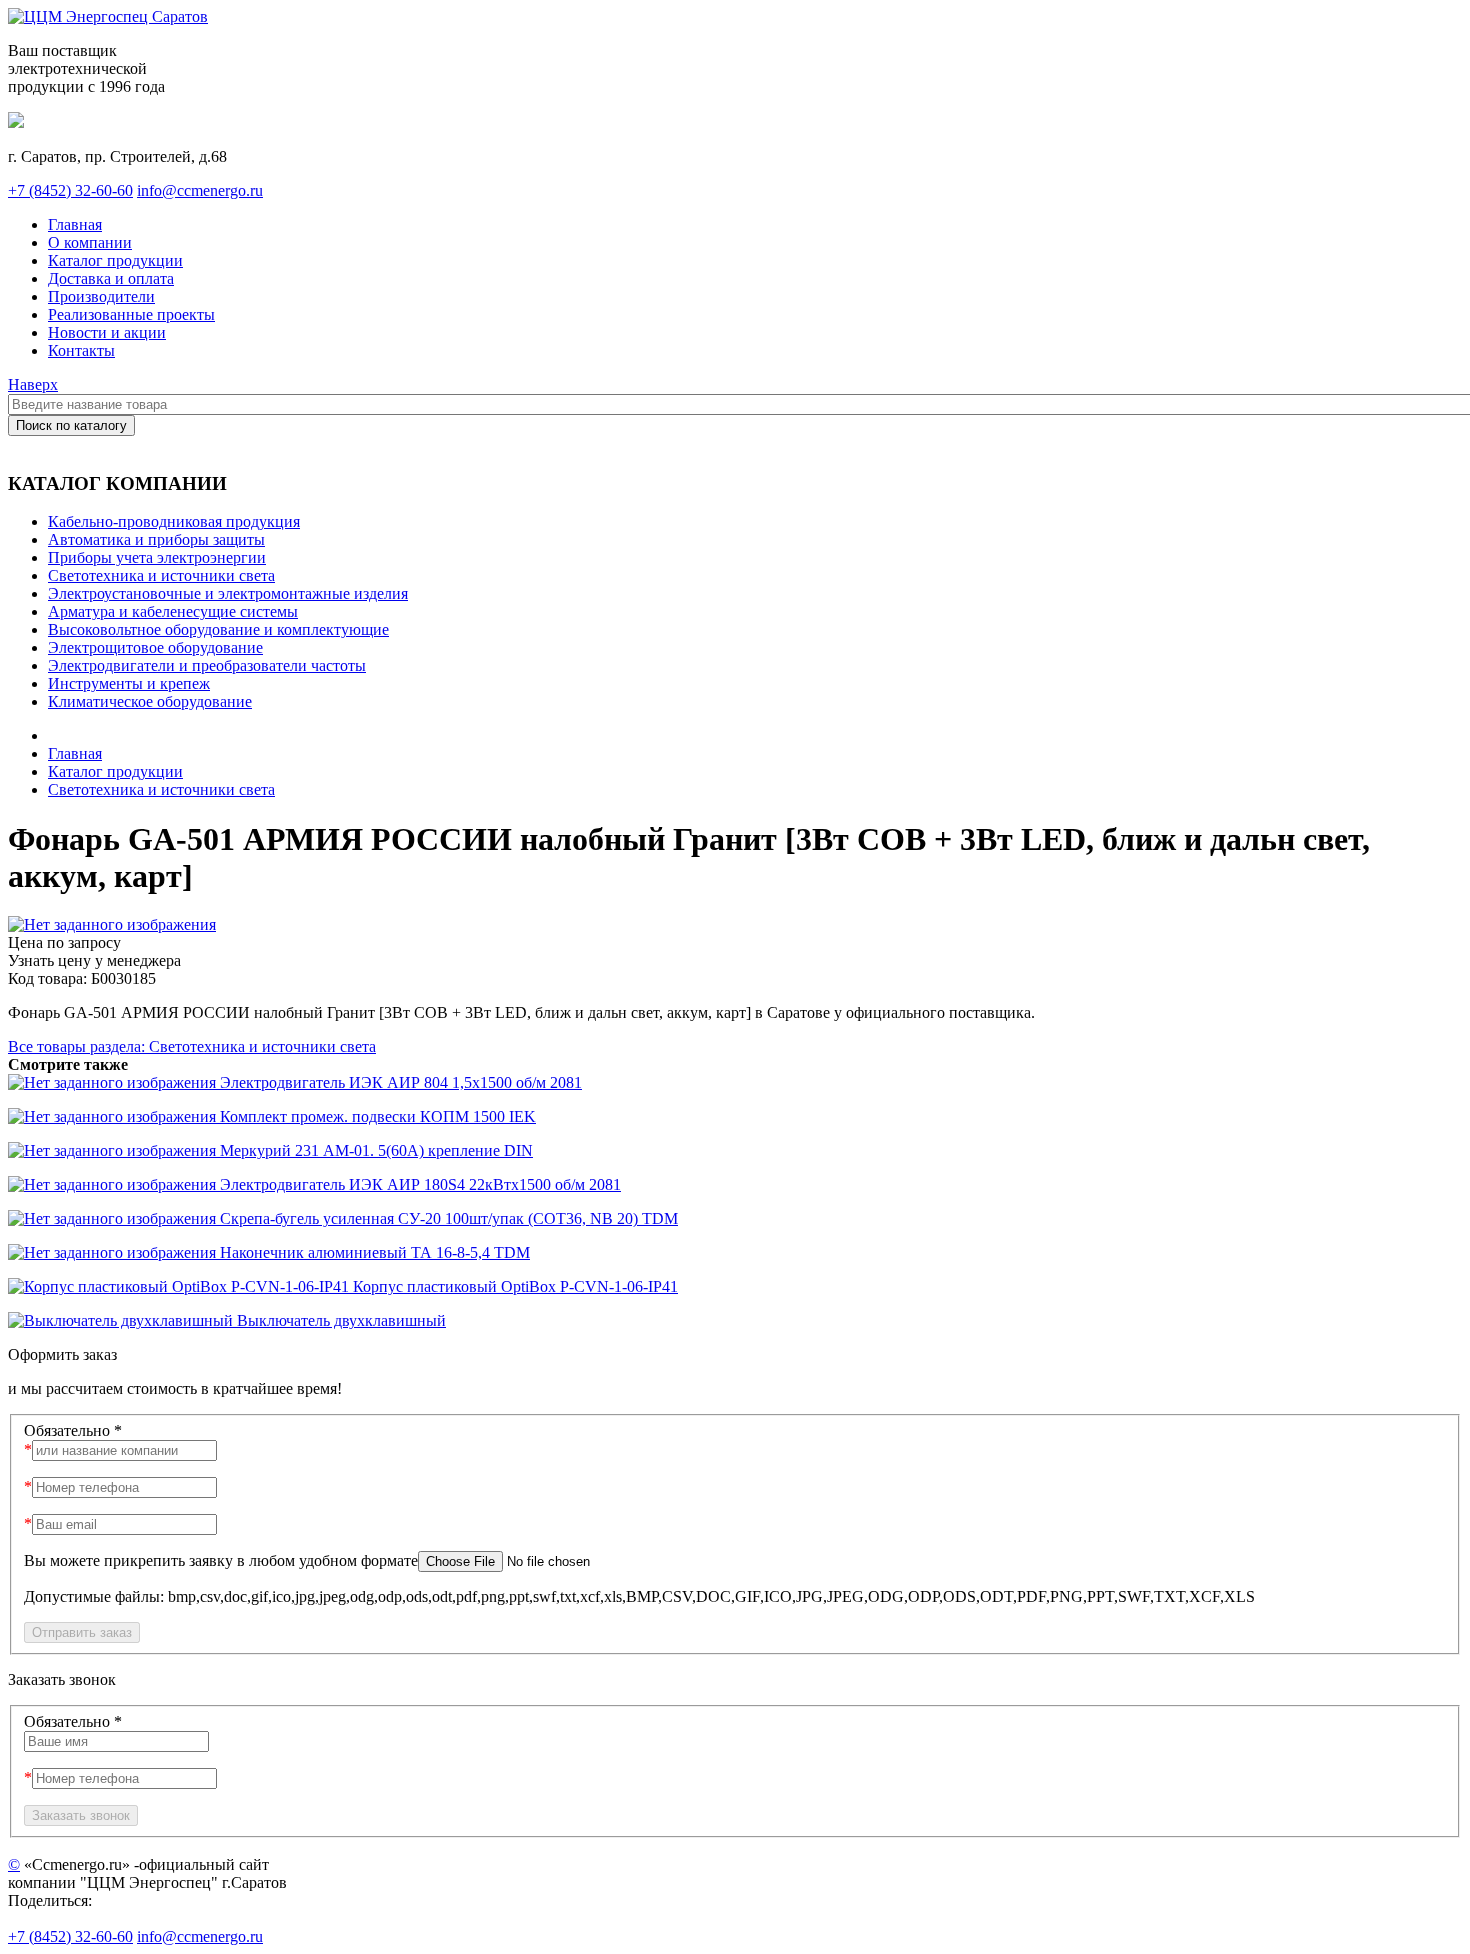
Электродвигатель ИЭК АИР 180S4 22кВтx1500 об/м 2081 (418, 1184)
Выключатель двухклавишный (339, 1320)
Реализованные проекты (131, 314)
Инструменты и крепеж (129, 683)
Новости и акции (107, 332)
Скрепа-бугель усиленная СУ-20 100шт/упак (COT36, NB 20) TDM (447, 1218)
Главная (75, 224)
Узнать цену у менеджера (94, 960)
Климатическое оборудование (150, 701)
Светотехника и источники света (161, 575)
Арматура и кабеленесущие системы (173, 611)
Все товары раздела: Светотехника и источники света (192, 1046)
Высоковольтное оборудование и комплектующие (218, 629)
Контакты (81, 350)
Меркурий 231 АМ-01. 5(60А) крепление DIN (374, 1150)
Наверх (33, 384)
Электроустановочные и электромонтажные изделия (228, 593)
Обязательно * (73, 1430)
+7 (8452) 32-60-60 (70, 190)
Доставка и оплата (111, 278)
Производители (101, 296)
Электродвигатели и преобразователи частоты (207, 665)
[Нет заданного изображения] (112, 924)
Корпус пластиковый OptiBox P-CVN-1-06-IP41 (513, 1286)
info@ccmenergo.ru (200, 190)
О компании (90, 242)
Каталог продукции (115, 260)
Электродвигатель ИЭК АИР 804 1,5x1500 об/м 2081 (399, 1082)
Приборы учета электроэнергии (157, 557)
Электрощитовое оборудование (155, 647)
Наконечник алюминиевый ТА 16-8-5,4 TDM (373, 1252)
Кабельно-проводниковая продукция (174, 521)
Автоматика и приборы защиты (156, 539)
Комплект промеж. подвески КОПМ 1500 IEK (376, 1116)
